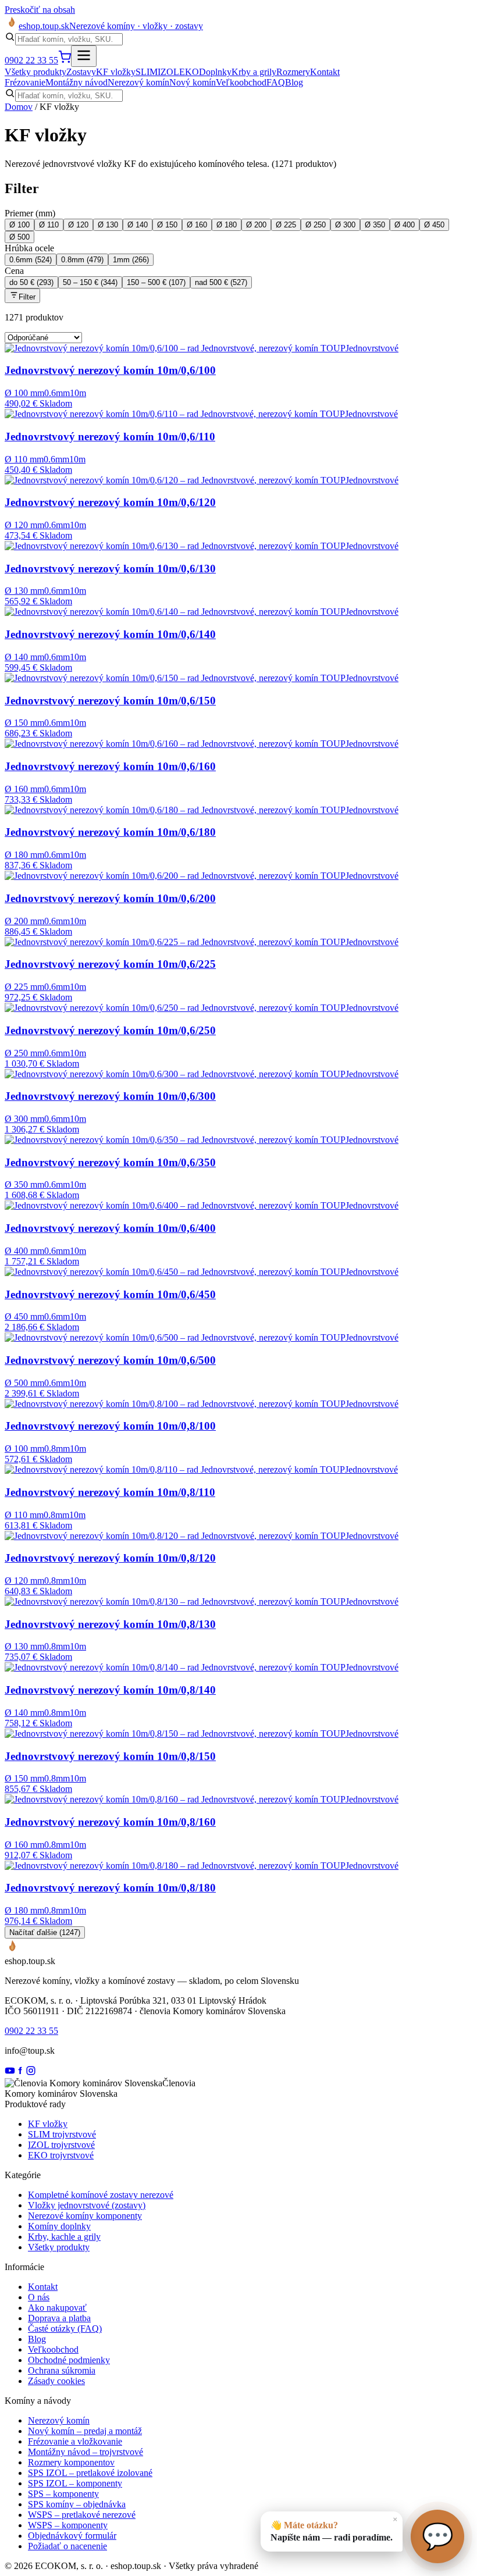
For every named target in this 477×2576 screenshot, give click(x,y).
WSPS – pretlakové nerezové (82, 2515)
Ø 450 (434, 225)
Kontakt (325, 72)
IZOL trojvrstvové (61, 2145)
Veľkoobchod (241, 82)
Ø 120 (78, 225)
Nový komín (193, 82)
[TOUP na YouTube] (10, 2073)
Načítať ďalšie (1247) (45, 1932)
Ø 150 (167, 225)
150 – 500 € (156, 282)
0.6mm (31, 260)
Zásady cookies (56, 2381)
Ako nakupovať (57, 2308)
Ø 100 (19, 225)
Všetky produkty (35, 72)
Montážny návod (76, 82)
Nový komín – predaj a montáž (85, 2431)
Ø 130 (108, 225)
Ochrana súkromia (62, 2370)
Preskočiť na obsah (40, 10)
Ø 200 (256, 225)
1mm (131, 260)
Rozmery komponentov (71, 2462)
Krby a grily (254, 72)
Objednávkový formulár (72, 2536)
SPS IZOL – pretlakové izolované (90, 2473)
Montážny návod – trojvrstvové (86, 2452)
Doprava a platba (59, 2318)
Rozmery (293, 72)
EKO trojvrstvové (61, 2155)
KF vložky (116, 72)
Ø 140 (138, 225)
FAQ (276, 82)
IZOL (168, 72)
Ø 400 (405, 225)
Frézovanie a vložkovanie (75, 2441)
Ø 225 (286, 225)
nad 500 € (221, 282)
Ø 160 (197, 225)
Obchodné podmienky (69, 2360)
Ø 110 (49, 225)
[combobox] (69, 39)
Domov (19, 107)
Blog (294, 82)
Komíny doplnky (59, 2226)
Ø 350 (375, 225)
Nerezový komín (138, 82)
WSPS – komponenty (68, 2525)
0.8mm (82, 260)
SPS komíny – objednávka (77, 2504)
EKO (189, 72)
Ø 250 (316, 225)
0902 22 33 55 (31, 60)
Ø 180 (227, 225)
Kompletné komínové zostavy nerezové (101, 2195)
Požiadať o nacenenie (67, 2546)
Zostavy (81, 72)
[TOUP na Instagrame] (31, 2073)
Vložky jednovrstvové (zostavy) (87, 2205)
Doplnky (215, 72)
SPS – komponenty (63, 2494)
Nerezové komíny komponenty (85, 2216)
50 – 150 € (90, 282)
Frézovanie (25, 82)
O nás (39, 2297)
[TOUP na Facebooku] (20, 2073)
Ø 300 (345, 225)
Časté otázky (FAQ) (65, 2329)
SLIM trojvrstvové (62, 2134)
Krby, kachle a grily (64, 2237)
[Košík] (65, 60)
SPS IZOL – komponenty (75, 2483)
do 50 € (31, 282)
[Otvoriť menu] (84, 56)
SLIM (147, 72)
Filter (27, 297)
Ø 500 (19, 237)
